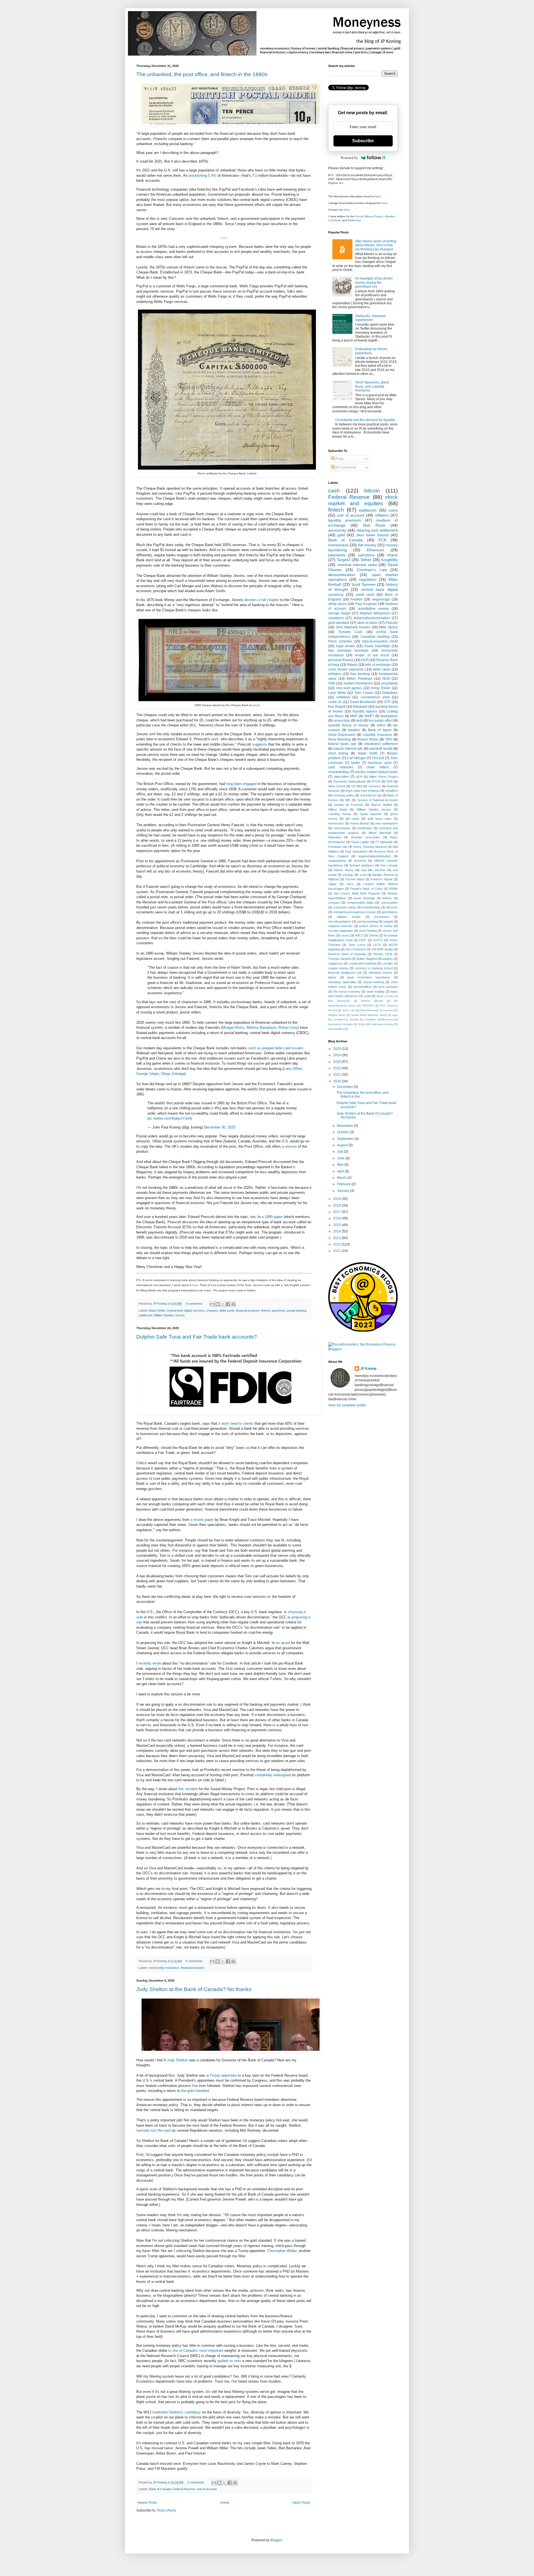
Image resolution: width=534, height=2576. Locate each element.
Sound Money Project (369, 216)
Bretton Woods (372, 1001)
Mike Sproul (388, 627)
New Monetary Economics (377, 1010)
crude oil (335, 702)
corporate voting (344, 907)
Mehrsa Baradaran (261, 1027)
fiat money (367, 545)
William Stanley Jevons (169, 1315)
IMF (348, 800)
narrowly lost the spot (154, 2130)
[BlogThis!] (217, 1304)
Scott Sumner (364, 584)
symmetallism (362, 987)
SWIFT (369, 716)
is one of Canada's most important (196, 2350)
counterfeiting (338, 772)
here (195, 1285)
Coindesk (334, 220)
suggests (260, 744)
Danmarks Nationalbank (350, 781)
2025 (338, 1049)
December (345, 1087)
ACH (359, 777)
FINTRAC (368, 1006)
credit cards (365, 595)
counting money (340, 814)
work (215, 739)
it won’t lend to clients (236, 1423)
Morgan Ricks (233, 1027)
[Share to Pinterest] (233, 1304)
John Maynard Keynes (353, 627)
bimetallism (389, 716)
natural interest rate (348, 749)
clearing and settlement (377, 530)
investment (382, 917)
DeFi (365, 660)
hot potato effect (381, 721)
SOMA (393, 889)
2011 (338, 1251)
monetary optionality (342, 982)
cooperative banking (363, 963)
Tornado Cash (350, 632)
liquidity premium (345, 520)
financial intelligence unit (345, 973)
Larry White (293, 1069)
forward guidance (362, 865)
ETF (387, 702)
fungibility (390, 560)
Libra (350, 884)
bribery (387, 898)
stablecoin (145, 1315)
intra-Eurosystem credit (380, 641)
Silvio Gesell (337, 786)
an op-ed (283, 1643)
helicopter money (382, 1024)
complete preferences (379, 1019)
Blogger (276, 2540)
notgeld (388, 921)
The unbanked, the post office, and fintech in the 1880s (202, 74)
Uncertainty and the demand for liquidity (365, 420)
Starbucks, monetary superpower (371, 318)
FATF (363, 940)
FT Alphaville (384, 842)
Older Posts (301, 2503)
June (341, 1158)
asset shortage (364, 898)
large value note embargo (363, 791)
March (342, 1178)
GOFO (378, 940)
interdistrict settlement (381, 744)
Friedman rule (338, 847)
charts (392, 555)
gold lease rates (380, 819)
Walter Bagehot (367, 959)
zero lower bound (372, 535)
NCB (386, 679)
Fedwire (357, 599)
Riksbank (360, 707)
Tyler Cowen (364, 693)
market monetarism (358, 683)
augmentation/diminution (375, 856)
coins (393, 510)
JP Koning (368, 1369)
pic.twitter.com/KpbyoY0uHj (170, 1118)
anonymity (337, 530)
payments (278, 1311)
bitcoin (372, 491)
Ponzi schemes (340, 641)
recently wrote (150, 1663)
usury (345, 935)
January (344, 1191)
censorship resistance (164, 1968)
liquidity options (365, 711)
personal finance (341, 660)
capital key (336, 963)
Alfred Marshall (380, 833)
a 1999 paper (272, 1217)
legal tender (345, 646)
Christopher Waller (282, 2251)
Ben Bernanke (339, 1001)
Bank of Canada (160, 2489)
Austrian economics (365, 837)
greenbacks (390, 912)
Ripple (352, 665)
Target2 (343, 560)
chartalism (336, 618)
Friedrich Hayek (381, 879)
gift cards (353, 819)
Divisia (374, 935)
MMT (354, 716)
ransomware (342, 828)
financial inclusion (248, 1311)
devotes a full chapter (262, 600)
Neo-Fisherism (356, 949)
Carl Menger (356, 758)
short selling (338, 753)
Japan (332, 884)
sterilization (365, 828)
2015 (338, 1225)
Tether (366, 560)
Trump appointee (223, 2075)
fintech (266, 1311)
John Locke (357, 945)
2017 (338, 1212)
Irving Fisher (381, 688)
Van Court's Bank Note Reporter (357, 893)
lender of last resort (372, 655)
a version (289, 1146)
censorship (342, 721)
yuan (367, 996)
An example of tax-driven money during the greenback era (374, 282)
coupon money (338, 968)
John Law (349, 1010)
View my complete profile (347, 1405)
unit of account (207, 2489)
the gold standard (195, 2091)
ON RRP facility (382, 949)
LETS (377, 945)
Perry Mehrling (339, 739)
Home (225, 2503)
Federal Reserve (184, 2489)
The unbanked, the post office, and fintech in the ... (363, 1095)
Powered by (349, 158)
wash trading (375, 991)
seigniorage (381, 599)
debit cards (227, 1311)
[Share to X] (223, 1304)
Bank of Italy (385, 996)
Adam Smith (157, 1311)
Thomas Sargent (339, 959)
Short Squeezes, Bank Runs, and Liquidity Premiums (372, 386)
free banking (360, 674)
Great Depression (342, 735)
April (341, 1171)
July (341, 1152)
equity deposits (371, 814)
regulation (368, 579)
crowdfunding (371, 907)
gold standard (339, 623)
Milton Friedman (359, 679)
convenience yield (375, 697)
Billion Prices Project (383, 777)
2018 (338, 1205)
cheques (212, 1311)
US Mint (357, 786)
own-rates (341, 777)
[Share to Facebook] (228, 1304)
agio (395, 1015)
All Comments (345, 467)
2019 (338, 1199)
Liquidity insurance (377, 735)
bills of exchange (378, 665)
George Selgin (148, 1074)
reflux (381, 725)
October (343, 1132)
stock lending (368, 931)
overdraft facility (381, 749)
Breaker (390, 216)
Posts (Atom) (166, 2510)
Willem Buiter (338, 809)
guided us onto (229, 2361)
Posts (339, 459)
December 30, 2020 (220, 1127)
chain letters (378, 767)
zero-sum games (349, 688)
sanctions (366, 555)
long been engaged (241, 784)
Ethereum (375, 550)
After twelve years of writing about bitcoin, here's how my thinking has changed (376, 245)
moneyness (338, 545)
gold (341, 535)
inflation (382, 515)
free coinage (389, 865)
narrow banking (367, 921)
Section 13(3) (383, 954)
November (345, 1126)
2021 (338, 1075)
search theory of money (376, 926)
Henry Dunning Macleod (370, 847)
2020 (338, 1081)
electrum (392, 907)
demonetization (342, 575)
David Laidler (360, 842)
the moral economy (347, 991)
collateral (343, 697)
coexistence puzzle (345, 1019)
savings (348, 875)
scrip (363, 875)
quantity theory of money (348, 725)
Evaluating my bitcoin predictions (371, 351)
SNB (332, 683)
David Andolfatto (377, 646)
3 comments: (195, 1304)
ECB (382, 540)
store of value (367, 623)
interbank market (381, 973)
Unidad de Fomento (348, 805)
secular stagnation (341, 931)
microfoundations (340, 921)
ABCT (359, 935)
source (254, 705)
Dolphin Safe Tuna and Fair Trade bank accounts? (197, 1337)
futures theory (344, 870)
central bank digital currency (186, 1311)
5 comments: (195, 1961)
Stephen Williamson (375, 613)
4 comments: (196, 2482)
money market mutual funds (376, 772)
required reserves (340, 926)
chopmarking (337, 861)
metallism (391, 791)
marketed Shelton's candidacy (177, 2412)
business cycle (380, 763)
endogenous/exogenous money (355, 912)
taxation (354, 730)
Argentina (335, 837)
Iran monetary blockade (348, 651)
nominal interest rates (357, 565)
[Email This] (212, 1304)
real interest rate (371, 795)
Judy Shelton (177, 2060)
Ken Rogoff (337, 707)
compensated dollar (360, 903)
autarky (388, 959)
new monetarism (386, 823)
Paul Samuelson (356, 851)
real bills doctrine (373, 870)
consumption (389, 903)
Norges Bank (337, 1015)
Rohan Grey (288, 1027)
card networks (341, 767)
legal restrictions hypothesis (369, 977)
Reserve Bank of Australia (347, 954)
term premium (388, 987)
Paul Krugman (366, 604)
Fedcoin (392, 623)
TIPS (389, 739)
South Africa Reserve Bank (369, 1015)
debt (359, 721)
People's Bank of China (366, 889)
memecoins (336, 823)
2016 (338, 1218)
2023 (338, 1062)
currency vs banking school (374, 968)
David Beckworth (363, 702)
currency (375, 786)
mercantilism (336, 1029)
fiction (362, 1024)
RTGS (376, 781)
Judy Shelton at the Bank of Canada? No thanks (194, 1989)
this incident (188, 1789)
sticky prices (338, 604)
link (341, 183)
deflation (335, 674)
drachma (360, 861)
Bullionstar (354, 220)
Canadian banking (375, 637)
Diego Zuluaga (173, 1074)
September (346, 1139)
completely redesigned (273, 1775)
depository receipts (340, 1024)
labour (332, 977)
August (343, 1145)
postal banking (296, 1311)
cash (334, 491)
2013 (338, 1238)
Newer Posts (147, 2503)
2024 (338, 1055)
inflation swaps (349, 917)
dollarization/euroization (372, 618)
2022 (338, 1068)
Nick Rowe (374, 525)
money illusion (359, 823)
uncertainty (389, 683)
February (344, 1184)
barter (356, 763)
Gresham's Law (372, 570)
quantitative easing (373, 609)
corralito (387, 963)
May (341, 1165)
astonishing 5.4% (202, 175)
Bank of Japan (380, 730)
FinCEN (378, 758)
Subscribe (363, 141)
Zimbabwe (390, 693)
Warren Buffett (381, 805)
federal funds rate (342, 744)
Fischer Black (355, 879)
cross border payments (346, 669)
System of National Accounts (378, 800)
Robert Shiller (368, 739)
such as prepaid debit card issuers (276, 1048)
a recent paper (202, 1520)
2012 (338, 1244)
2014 (338, 1231)
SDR (390, 781)
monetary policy (344, 795)
